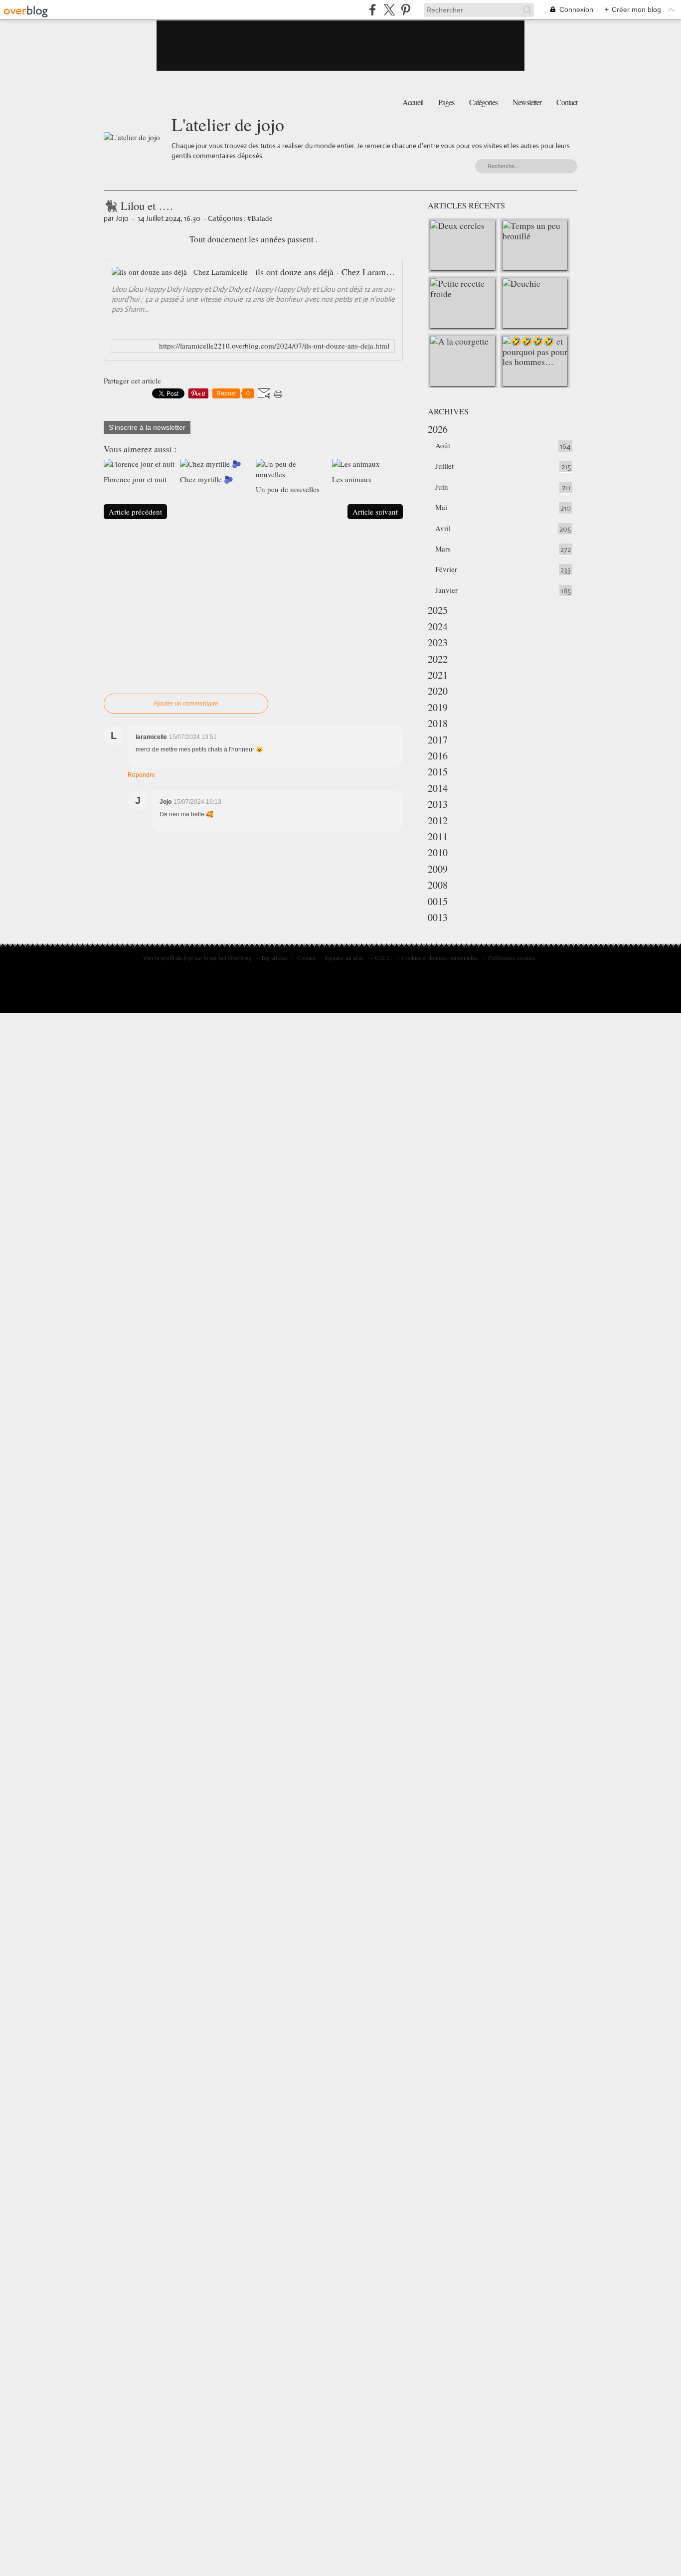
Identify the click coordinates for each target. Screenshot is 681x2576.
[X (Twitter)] (389, 10)
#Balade (260, 218)
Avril (443, 528)
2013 (438, 804)
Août (443, 445)
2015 (438, 772)
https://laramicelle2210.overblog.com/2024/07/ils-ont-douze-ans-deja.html (274, 346)
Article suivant (375, 512)
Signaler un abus (345, 957)
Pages (446, 102)
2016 (438, 756)
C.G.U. (384, 957)
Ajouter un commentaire (186, 704)
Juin (442, 487)
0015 (438, 901)
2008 (438, 885)
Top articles (274, 957)
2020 (438, 691)
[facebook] (373, 10)
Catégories (483, 102)
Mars (443, 549)
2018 (438, 723)
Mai (441, 507)
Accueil (413, 102)
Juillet (444, 466)
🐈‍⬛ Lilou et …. (138, 205)
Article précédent (135, 512)
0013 (438, 917)
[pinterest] (406, 10)
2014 (438, 788)
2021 (438, 675)
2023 (438, 643)
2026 (438, 429)
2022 (438, 659)
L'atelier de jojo (228, 124)
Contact (567, 102)
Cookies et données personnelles (440, 957)
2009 (438, 869)
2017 (438, 740)
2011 (438, 836)
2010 (438, 852)
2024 (438, 627)
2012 (438, 821)
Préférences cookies (511, 957)
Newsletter (527, 102)
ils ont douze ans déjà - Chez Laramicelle (325, 272)
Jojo (188, 957)
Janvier (446, 590)
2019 (438, 707)
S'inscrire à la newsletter (147, 427)
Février (446, 569)
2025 (438, 610)
